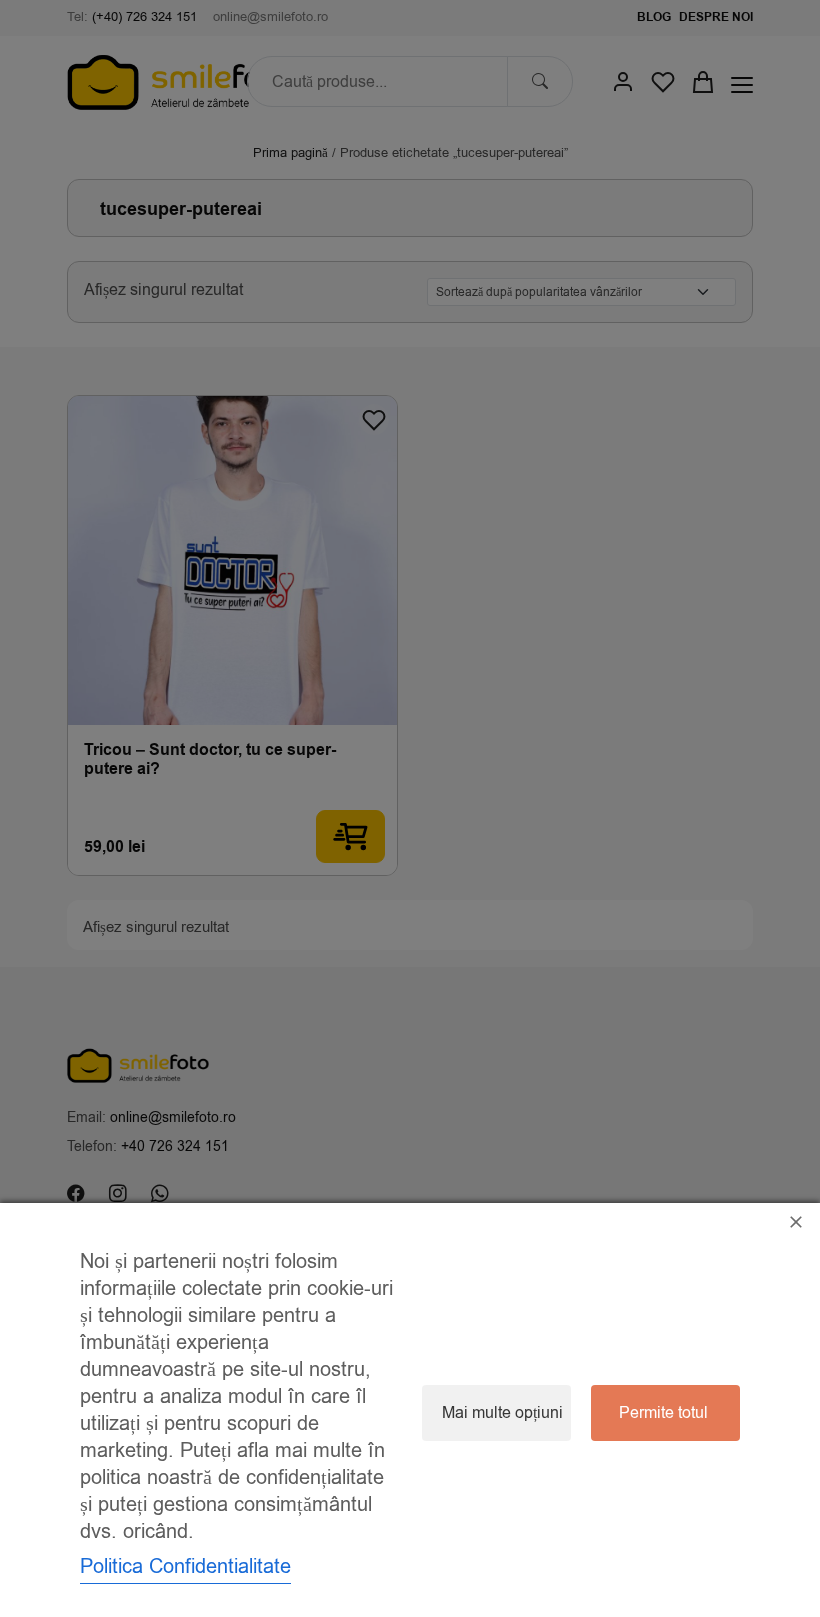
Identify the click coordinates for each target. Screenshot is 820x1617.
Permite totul (663, 1413)
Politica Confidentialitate (185, 1566)
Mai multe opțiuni (502, 1413)
